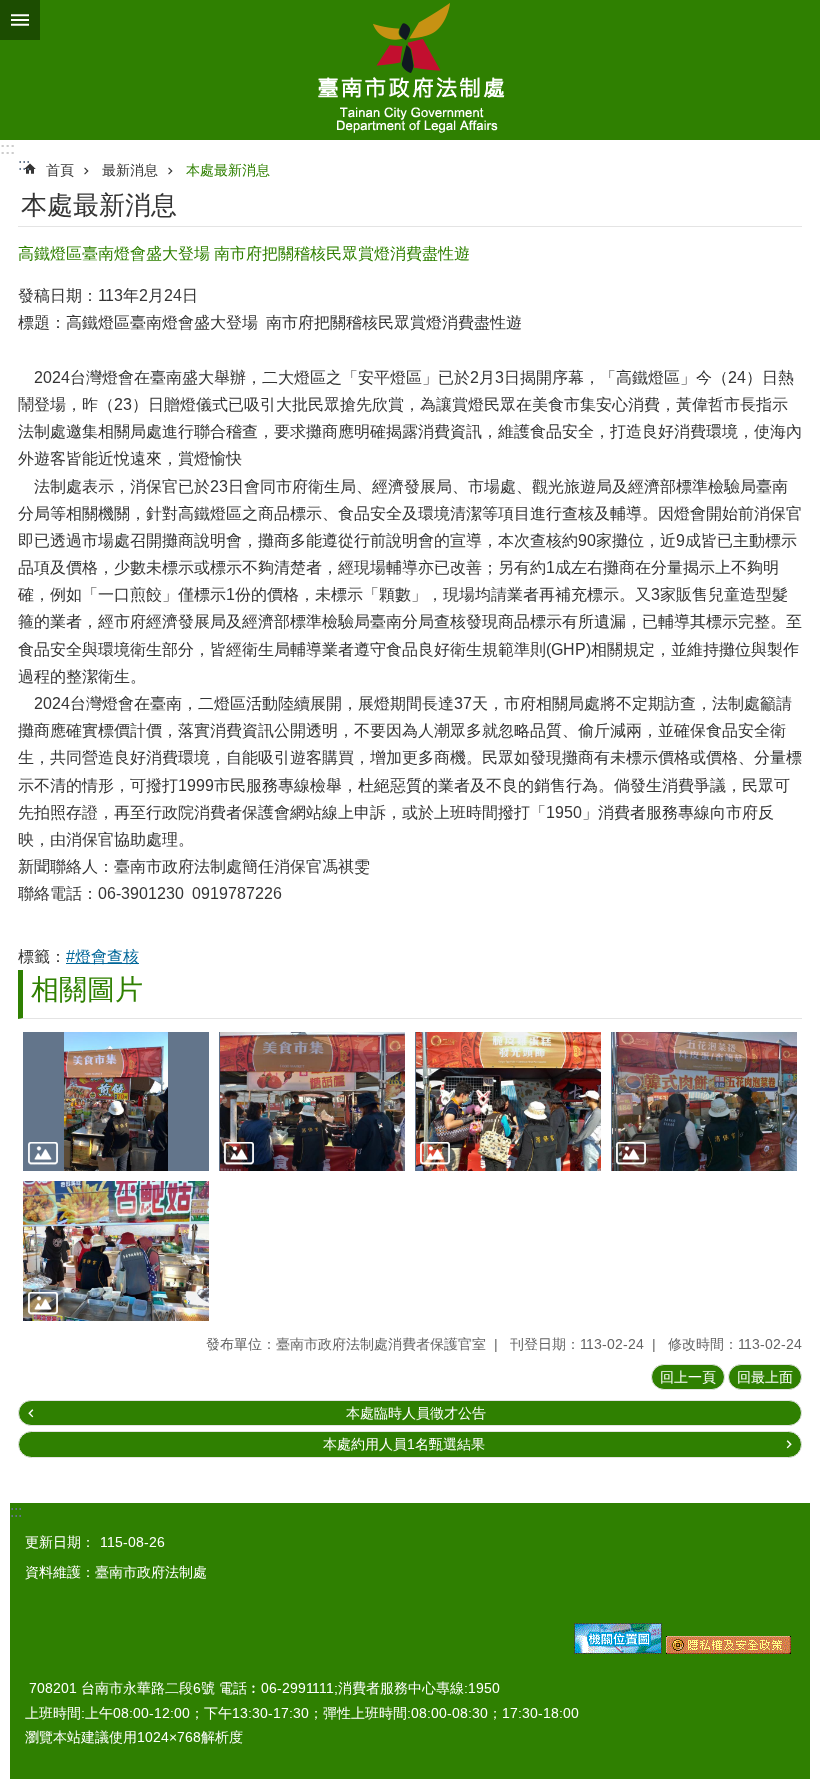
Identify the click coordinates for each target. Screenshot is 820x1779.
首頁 (60, 170)
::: (7, 148)
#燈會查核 (102, 956)
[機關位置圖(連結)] (618, 1649)
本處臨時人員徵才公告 (416, 1413)
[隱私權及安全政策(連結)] (728, 1649)
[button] (116, 1102)
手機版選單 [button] (20, 20)
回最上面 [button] (765, 1377)
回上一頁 (688, 1377)
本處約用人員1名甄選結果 (404, 1444)
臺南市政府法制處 (410, 70)
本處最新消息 (228, 170)
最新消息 (130, 170)
